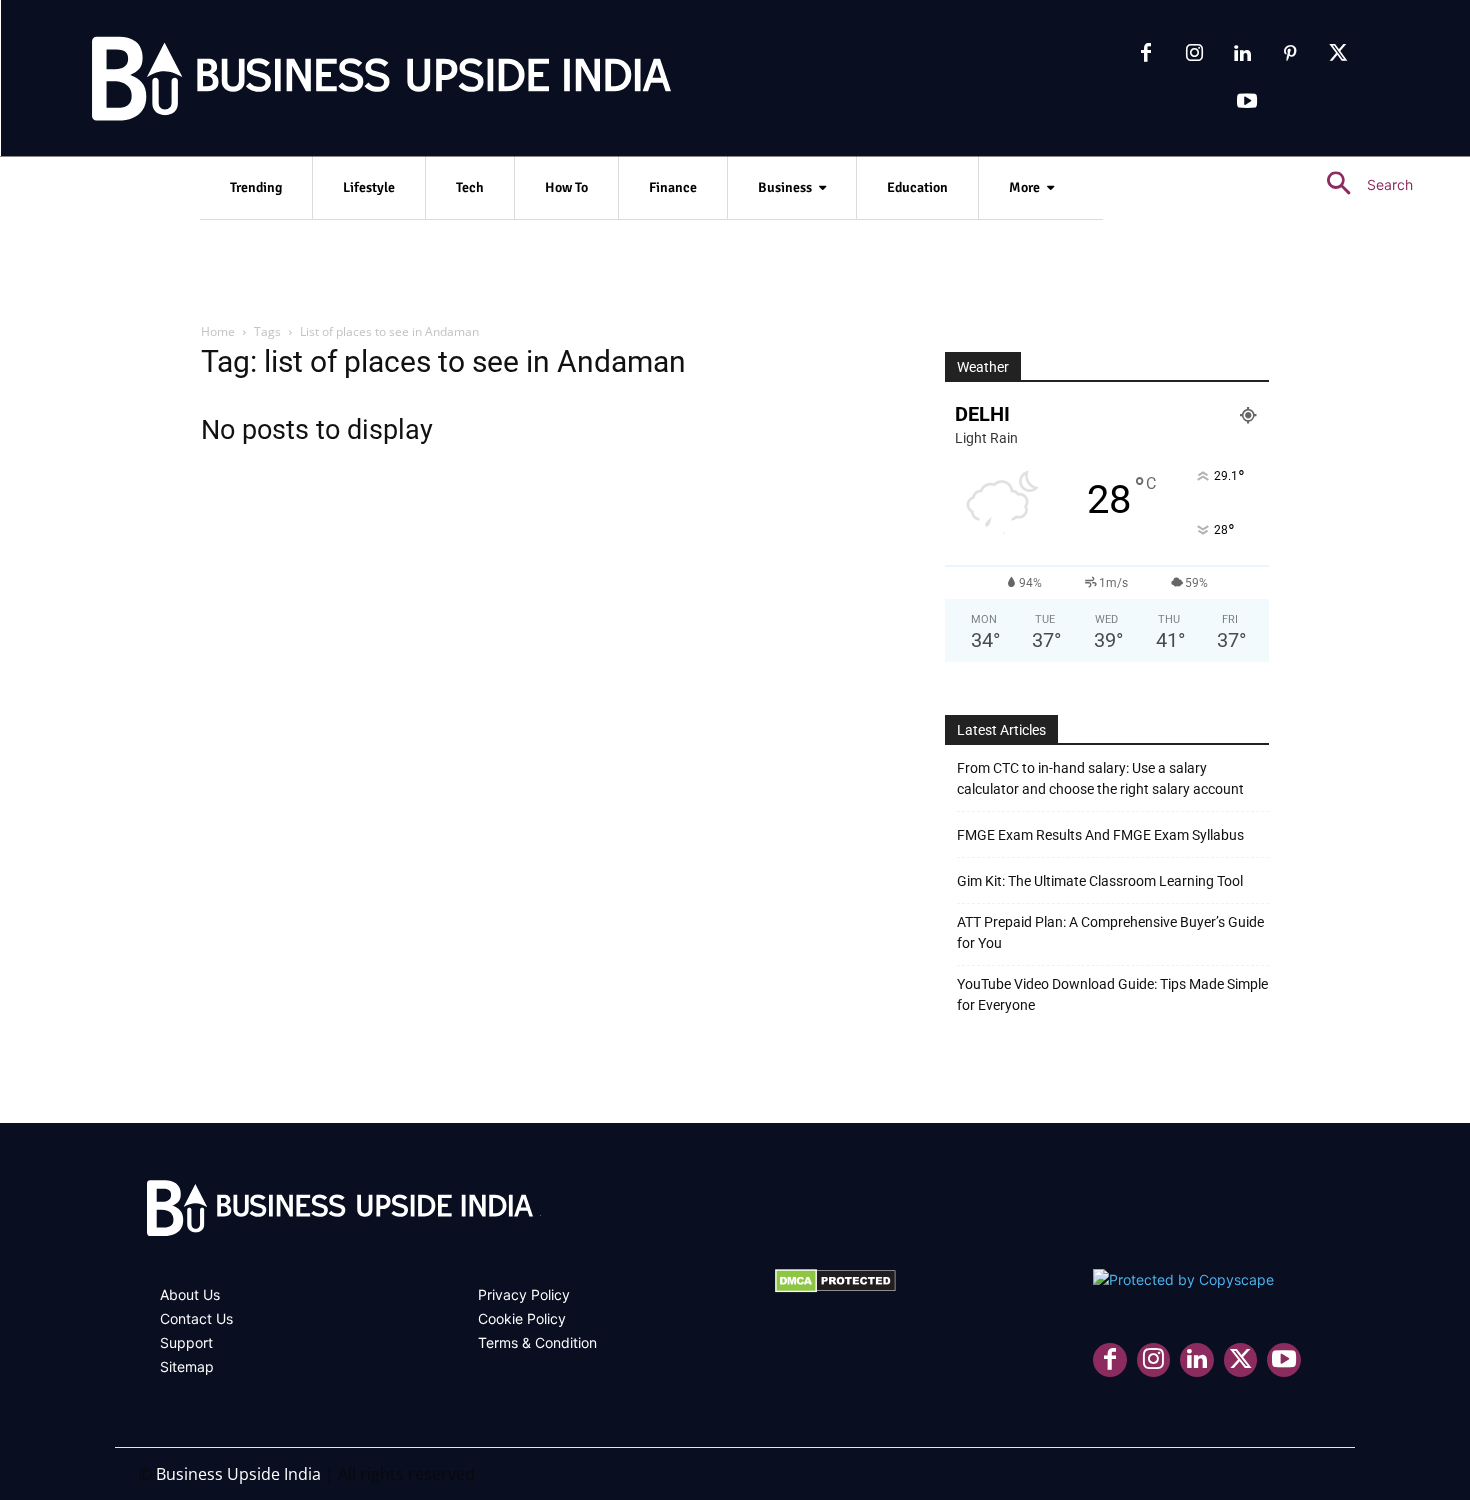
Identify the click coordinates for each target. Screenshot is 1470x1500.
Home (218, 331)
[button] (1361, 184)
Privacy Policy (524, 1294)
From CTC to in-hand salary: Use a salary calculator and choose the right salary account (1100, 778)
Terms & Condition (537, 1342)
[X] (1338, 54)
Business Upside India (238, 1474)
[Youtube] (1247, 102)
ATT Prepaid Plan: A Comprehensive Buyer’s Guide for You (1110, 932)
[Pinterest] (1290, 54)
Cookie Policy (522, 1318)
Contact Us (196, 1318)
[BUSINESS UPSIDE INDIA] (330, 83)
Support (186, 1342)
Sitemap (187, 1366)
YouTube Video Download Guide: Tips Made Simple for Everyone (1112, 994)
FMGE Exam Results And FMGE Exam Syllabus (1100, 835)
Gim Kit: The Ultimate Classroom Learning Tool (1100, 881)
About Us (190, 1294)
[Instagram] (1194, 54)
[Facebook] (1146, 54)
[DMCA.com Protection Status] (835, 1287)
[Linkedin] (1242, 54)
